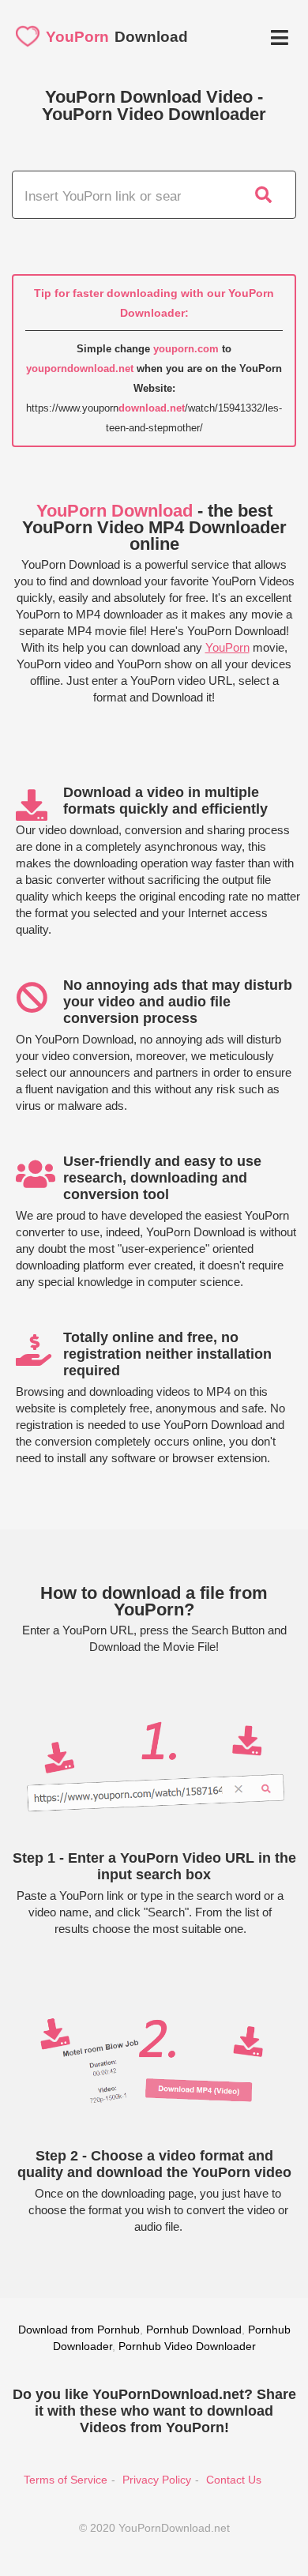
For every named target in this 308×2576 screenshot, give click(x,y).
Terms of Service (66, 2480)
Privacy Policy (157, 2480)
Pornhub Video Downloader (187, 2346)
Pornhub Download (194, 2330)
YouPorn (227, 647)
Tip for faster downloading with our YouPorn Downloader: (154, 303)
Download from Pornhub (79, 2330)
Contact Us (234, 2480)
